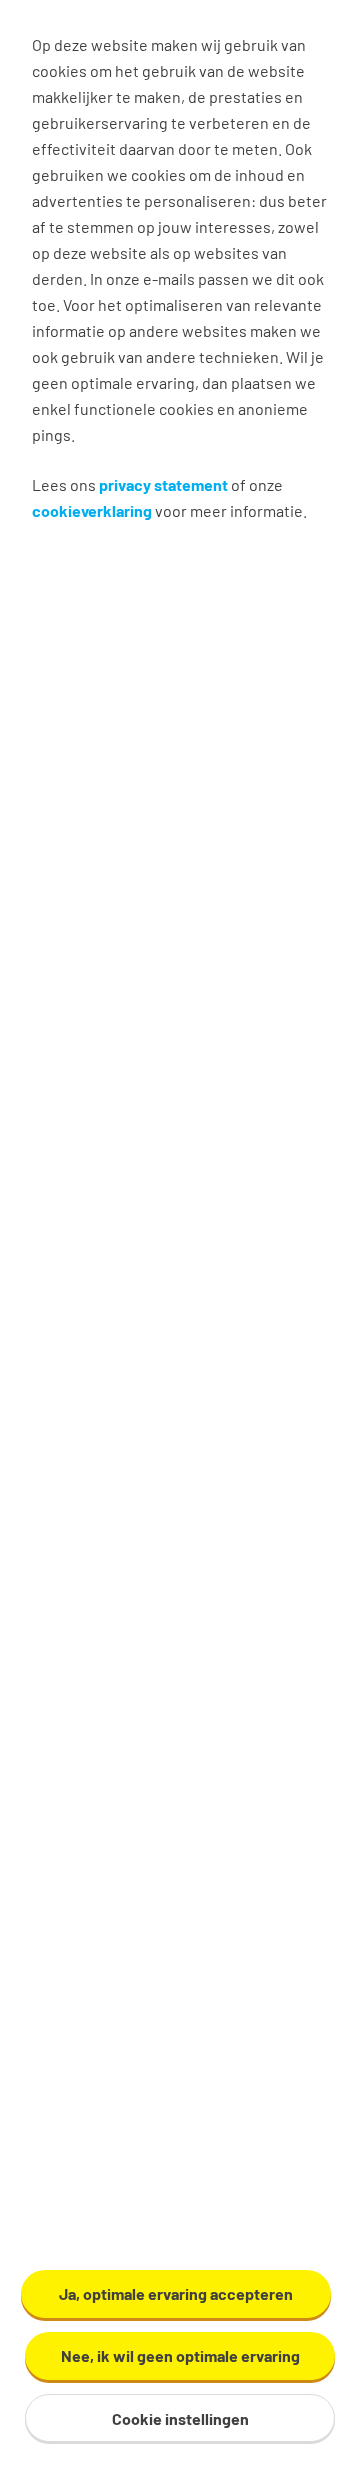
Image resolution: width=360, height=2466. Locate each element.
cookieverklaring (92, 510)
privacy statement (163, 484)
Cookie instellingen (180, 2418)
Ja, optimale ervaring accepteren (176, 2293)
